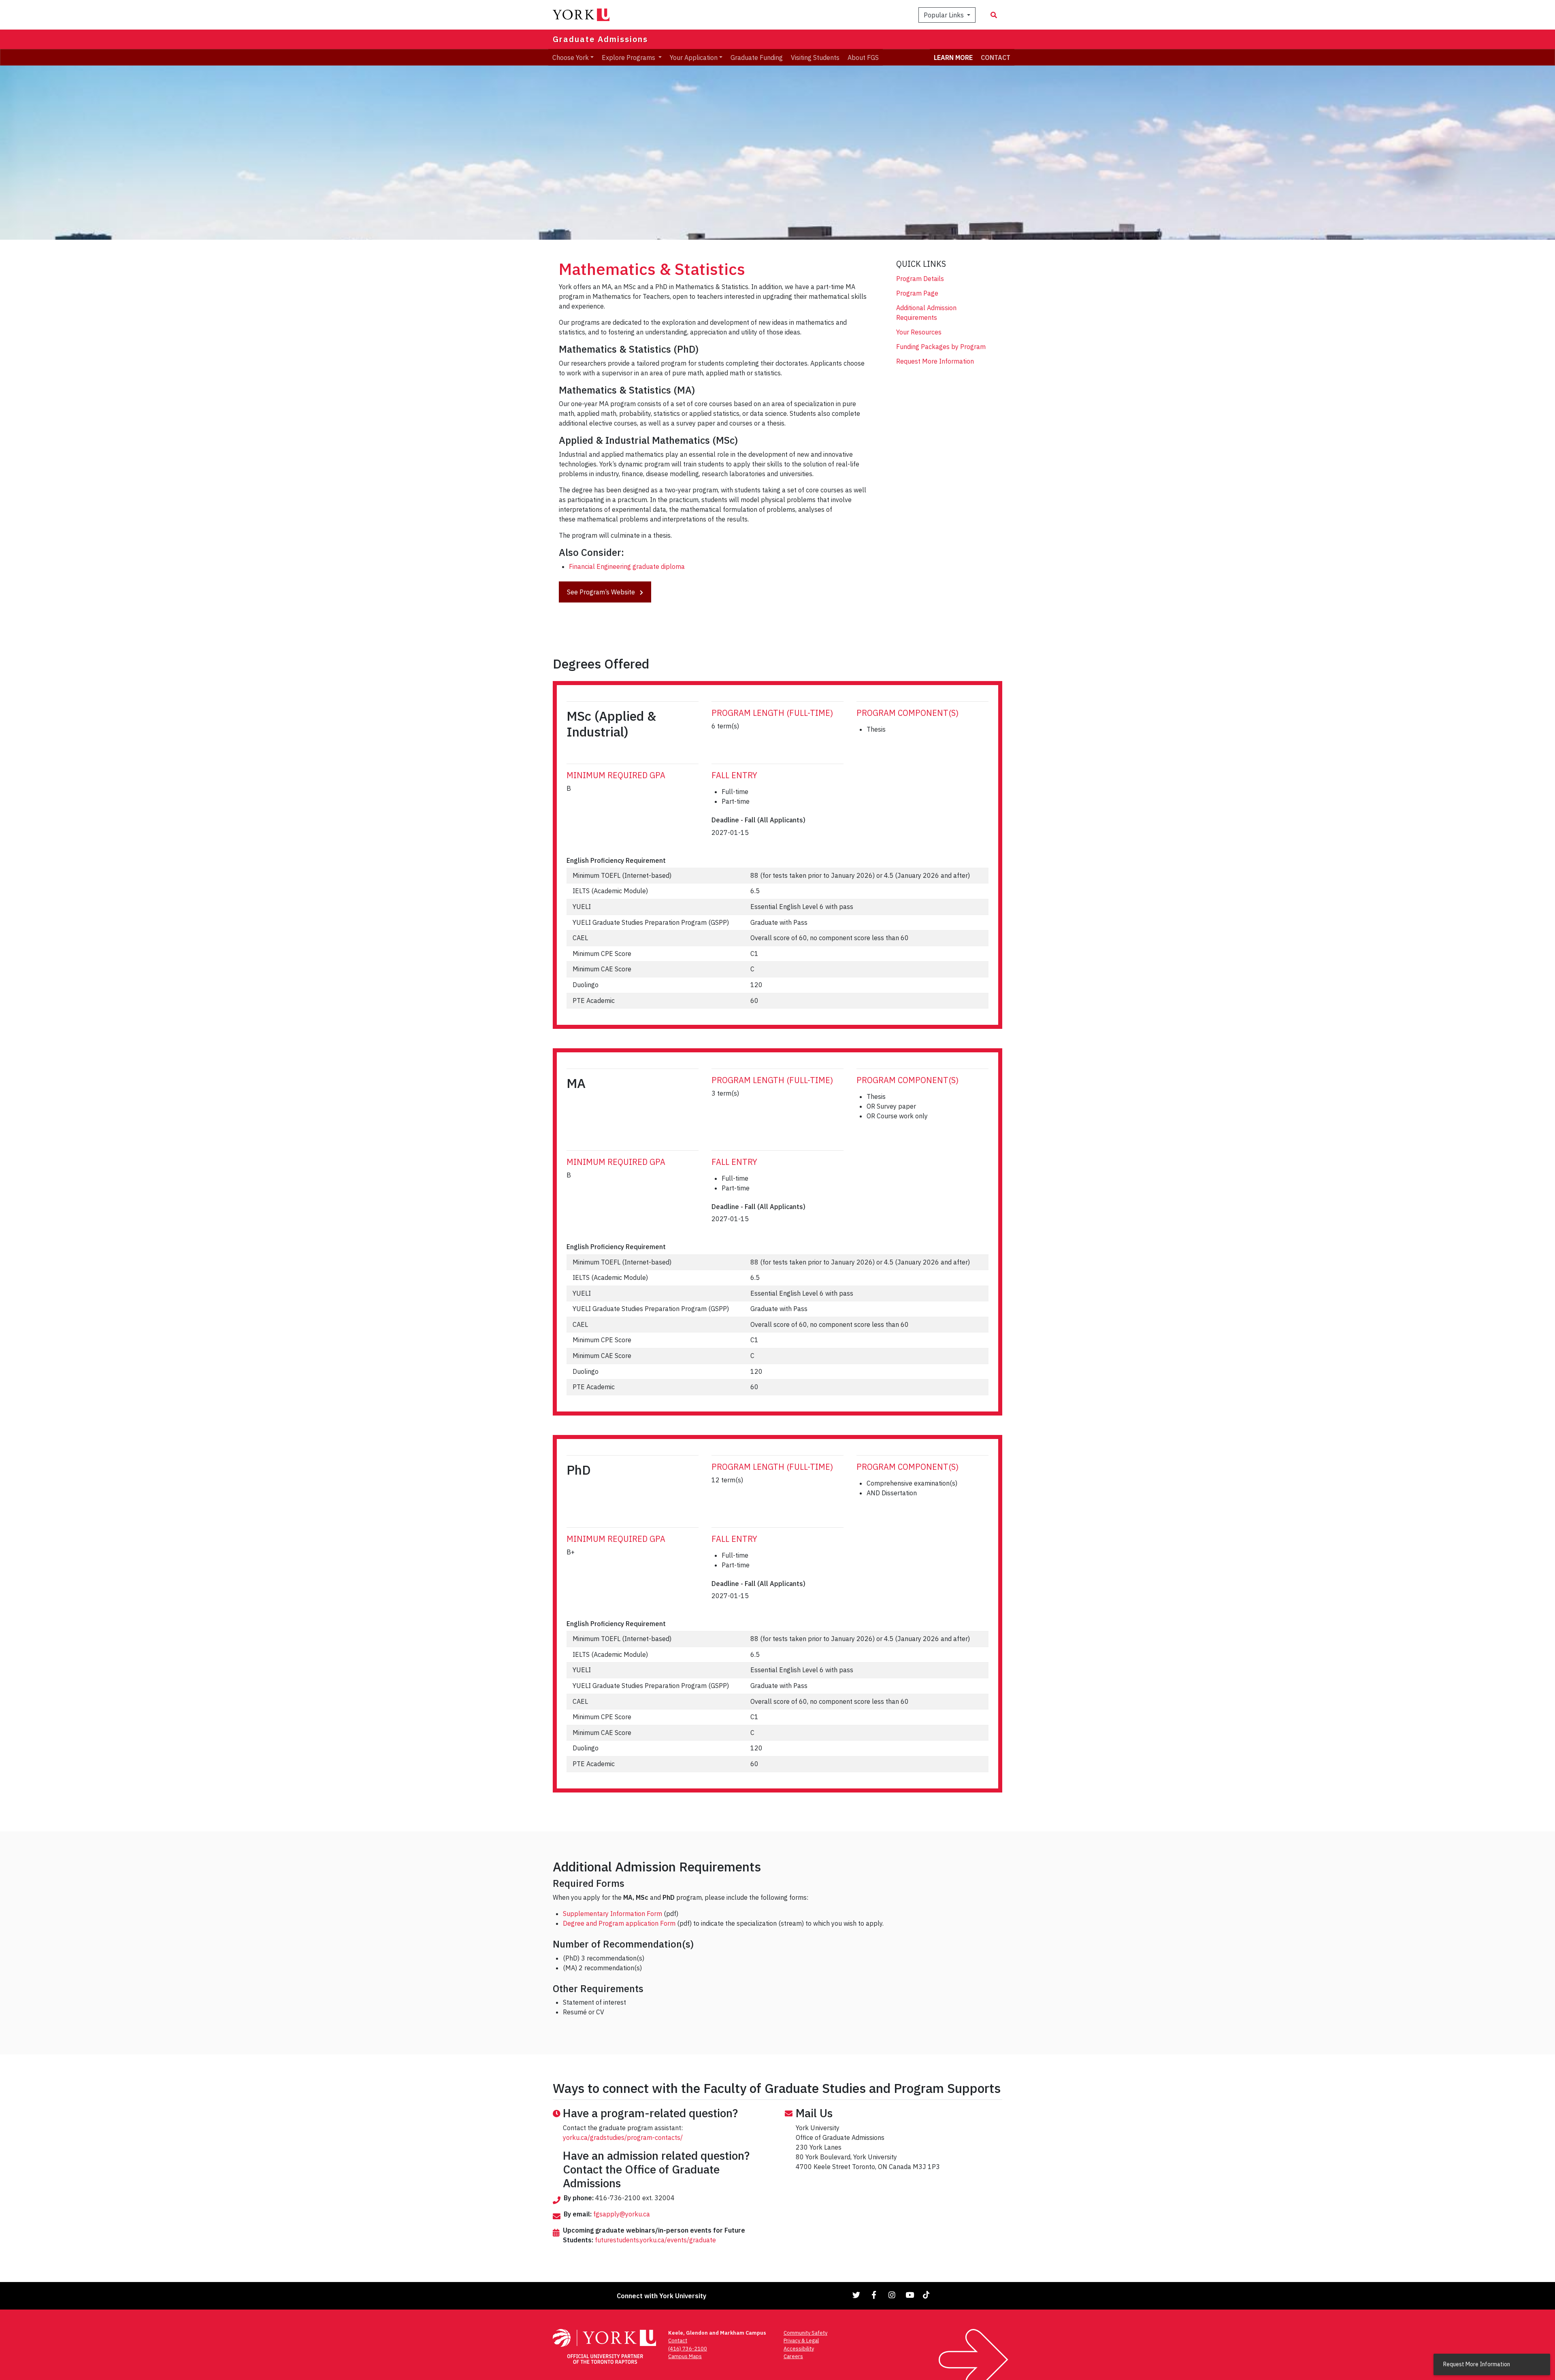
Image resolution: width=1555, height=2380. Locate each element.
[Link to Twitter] (856, 2295)
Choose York (571, 57)
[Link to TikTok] (928, 2295)
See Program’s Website (602, 592)
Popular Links (945, 15)
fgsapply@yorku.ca (622, 2214)
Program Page (917, 293)
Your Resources (919, 332)
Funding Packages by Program (941, 347)
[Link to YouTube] (910, 2295)
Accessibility (799, 2349)
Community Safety (805, 2333)
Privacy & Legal (801, 2341)
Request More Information (935, 361)
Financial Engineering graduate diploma (627, 566)
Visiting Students (815, 57)
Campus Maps (685, 2356)
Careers (793, 2356)
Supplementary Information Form (612, 1914)
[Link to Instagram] (892, 2295)
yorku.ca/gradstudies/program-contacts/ (623, 2137)
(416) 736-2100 (688, 2349)
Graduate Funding (757, 57)
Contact (678, 2341)
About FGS (863, 57)
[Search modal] (994, 15)
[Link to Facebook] (874, 2295)
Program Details (920, 279)
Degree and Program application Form (619, 1923)
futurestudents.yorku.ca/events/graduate (655, 2240)
